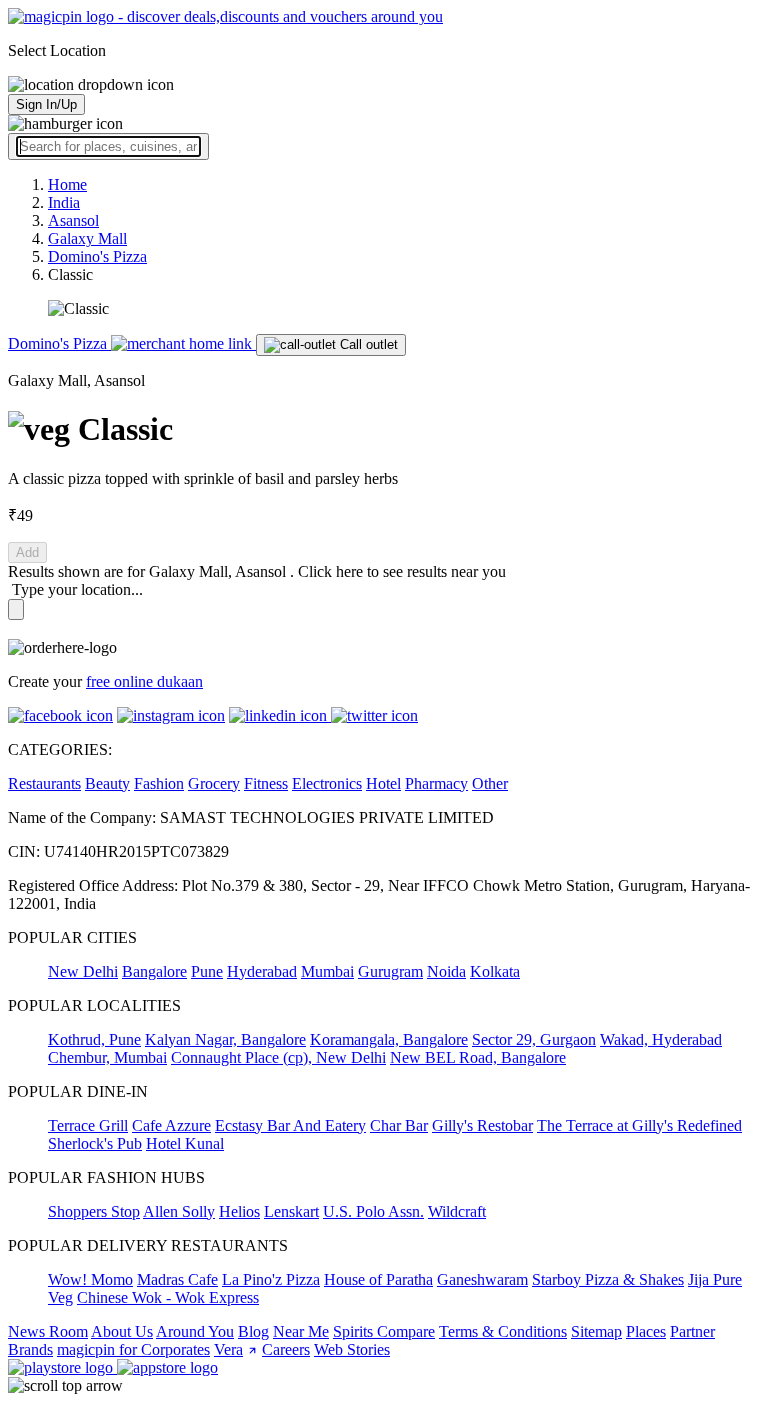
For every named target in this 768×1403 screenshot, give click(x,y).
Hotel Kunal (185, 1143)
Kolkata (495, 971)
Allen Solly (179, 1211)
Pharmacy (436, 783)
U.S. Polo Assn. (373, 1211)
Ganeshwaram (482, 1279)
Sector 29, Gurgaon (534, 1039)
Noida (446, 971)
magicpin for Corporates (133, 1349)
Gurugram (390, 971)
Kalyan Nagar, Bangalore (225, 1039)
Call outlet (367, 344)
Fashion (159, 783)
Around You (195, 1331)
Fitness (266, 783)
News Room (48, 1331)
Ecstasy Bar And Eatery (290, 1125)
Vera (228, 1349)
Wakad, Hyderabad (661, 1039)
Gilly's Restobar (482, 1125)
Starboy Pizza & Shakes (608, 1279)
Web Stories (352, 1349)
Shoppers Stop (94, 1211)
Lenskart (291, 1211)
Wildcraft (457, 1211)
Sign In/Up (46, 104)
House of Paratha (378, 1279)
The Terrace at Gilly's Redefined (639, 1125)
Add (27, 552)
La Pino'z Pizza (271, 1279)
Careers (286, 1349)
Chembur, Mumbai (107, 1057)
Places (646, 1331)
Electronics (327, 783)
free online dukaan (144, 681)
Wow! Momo (90, 1279)
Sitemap (596, 1331)
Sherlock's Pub (95, 1143)
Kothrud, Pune (94, 1039)
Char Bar (399, 1125)
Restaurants (44, 783)
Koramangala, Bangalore (389, 1039)
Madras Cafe (177, 1279)
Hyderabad (262, 971)
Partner (692, 1331)
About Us (122, 1331)
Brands (30, 1349)
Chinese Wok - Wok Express (168, 1297)
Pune (207, 971)
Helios (239, 1211)
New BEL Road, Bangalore (478, 1057)
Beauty (107, 783)
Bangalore (154, 971)
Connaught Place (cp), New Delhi (278, 1057)
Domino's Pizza (59, 343)
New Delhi (83, 971)
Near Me (301, 1331)
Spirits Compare (384, 1331)
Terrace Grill (88, 1125)
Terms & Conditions (503, 1331)
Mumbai (327, 971)
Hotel (383, 783)
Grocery (214, 783)
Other (490, 783)
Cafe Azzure (171, 1125)
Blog (253, 1331)
